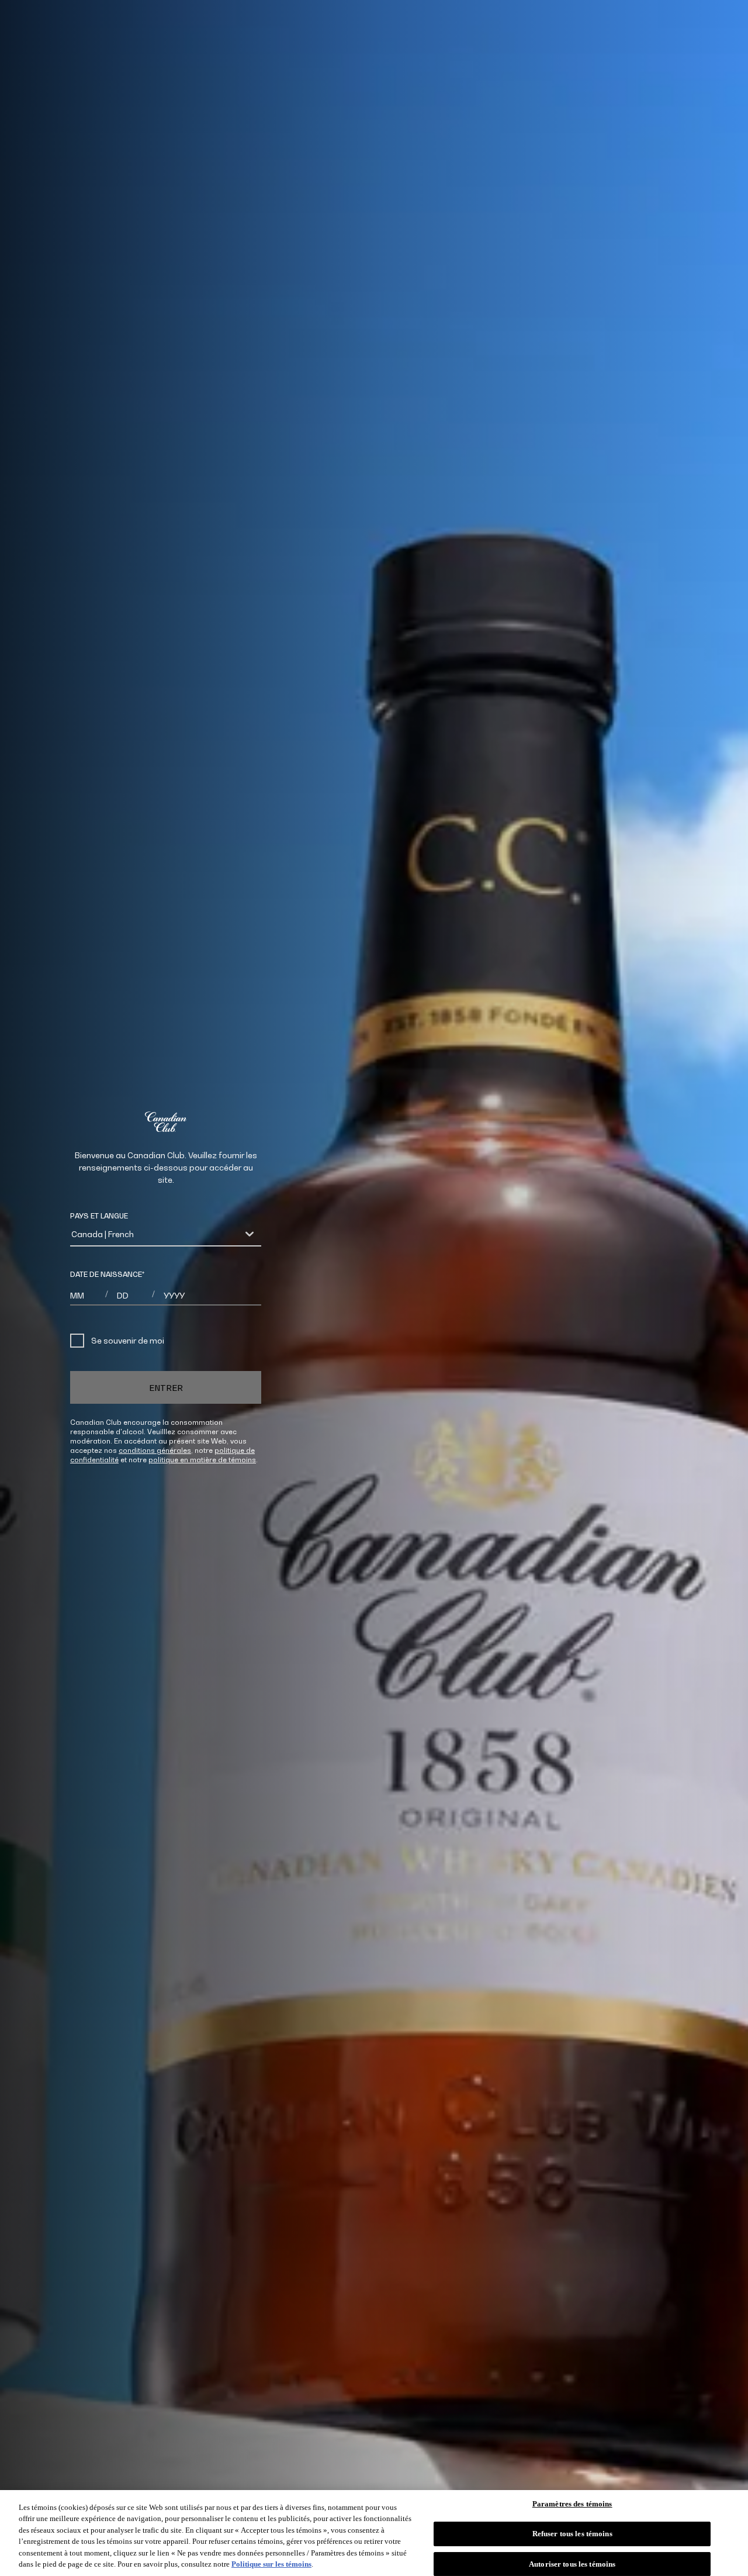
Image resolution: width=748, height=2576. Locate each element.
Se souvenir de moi (128, 1340)
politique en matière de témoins (202, 1460)
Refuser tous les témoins (572, 2534)
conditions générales (155, 1450)
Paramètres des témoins (572, 2504)
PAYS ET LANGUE (99, 1216)
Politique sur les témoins (271, 2564)
